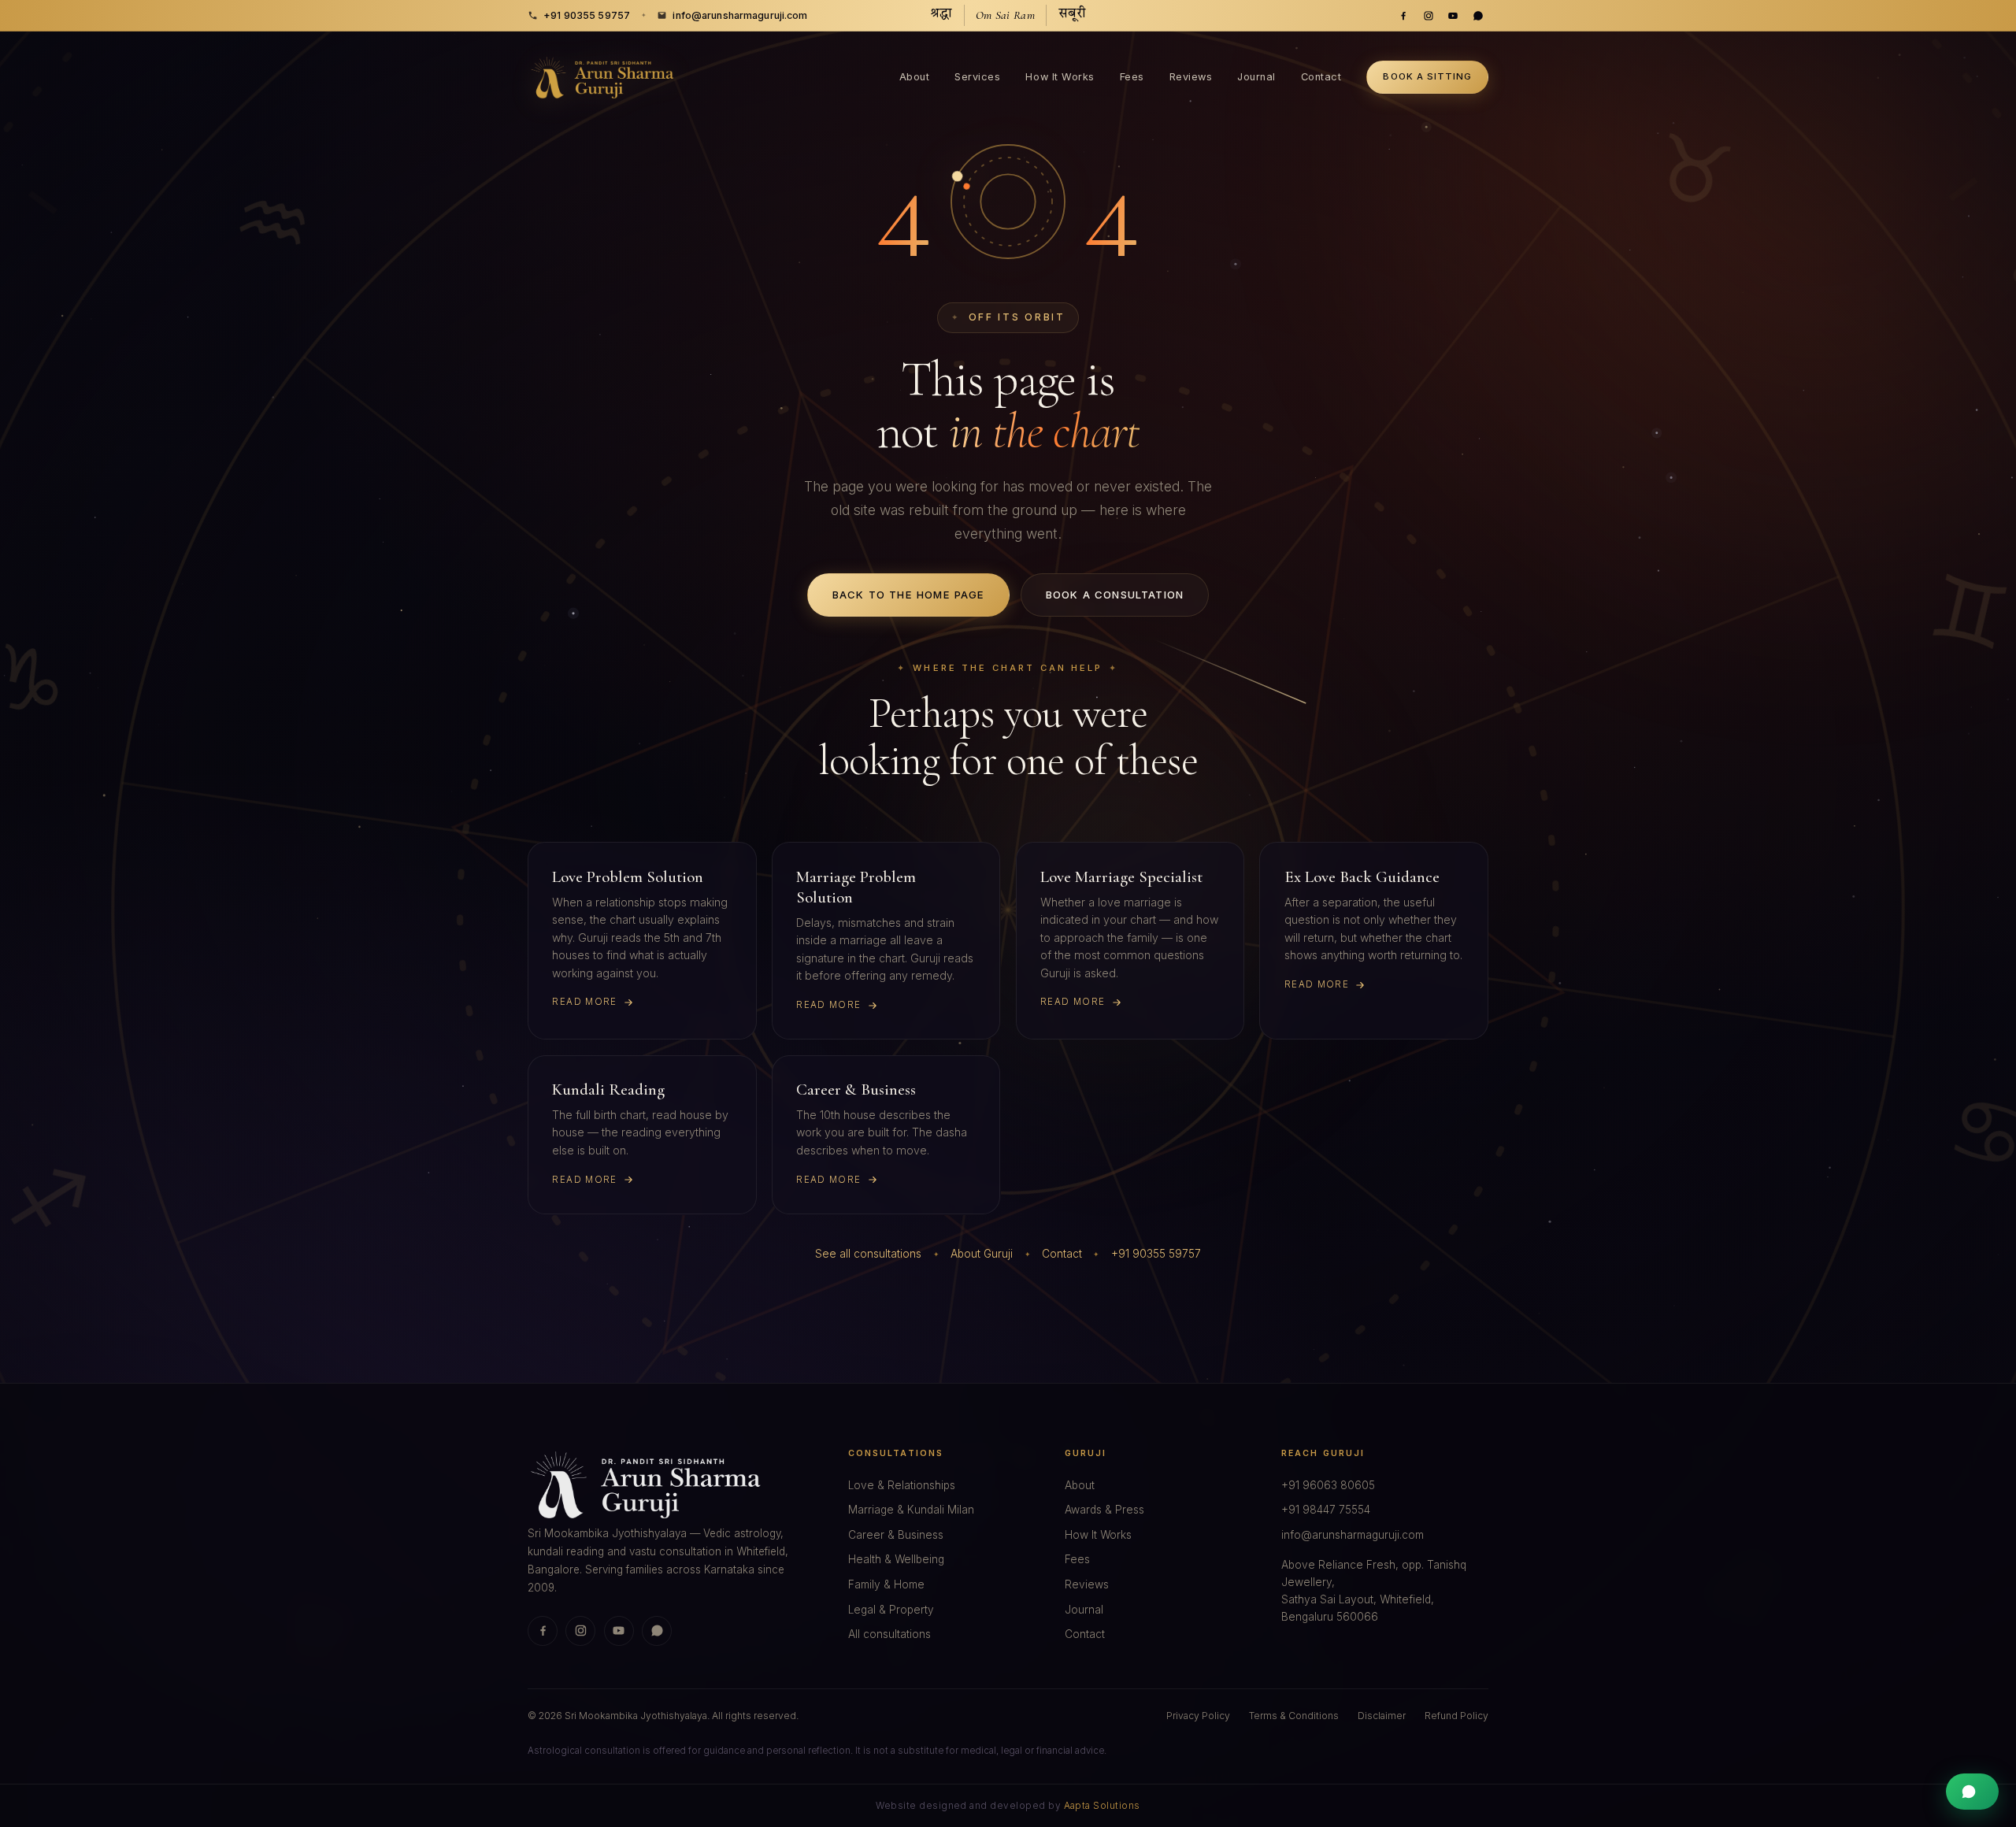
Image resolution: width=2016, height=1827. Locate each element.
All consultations (889, 1634)
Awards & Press (1104, 1510)
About (915, 77)
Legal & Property (891, 1610)
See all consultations (868, 1254)
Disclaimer (1382, 1716)
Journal (1256, 77)
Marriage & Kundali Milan (911, 1510)
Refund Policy (1456, 1716)
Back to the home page (909, 595)
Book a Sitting (1427, 76)
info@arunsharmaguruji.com (740, 15)
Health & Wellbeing (896, 1559)
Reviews (1191, 77)
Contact (1321, 77)
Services (977, 77)
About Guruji (982, 1254)
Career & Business (896, 1535)
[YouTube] (1453, 16)
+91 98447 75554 (1326, 1510)
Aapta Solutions (1102, 1806)
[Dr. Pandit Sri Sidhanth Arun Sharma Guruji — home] (603, 78)
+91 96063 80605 (1328, 1485)
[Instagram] (1429, 16)
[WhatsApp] (1478, 16)
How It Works (1060, 77)
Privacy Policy (1198, 1716)
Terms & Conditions (1294, 1716)
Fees (1132, 77)
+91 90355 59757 (587, 15)
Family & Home (886, 1584)
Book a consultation (1115, 595)
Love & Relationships (902, 1485)
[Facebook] (1403, 16)
